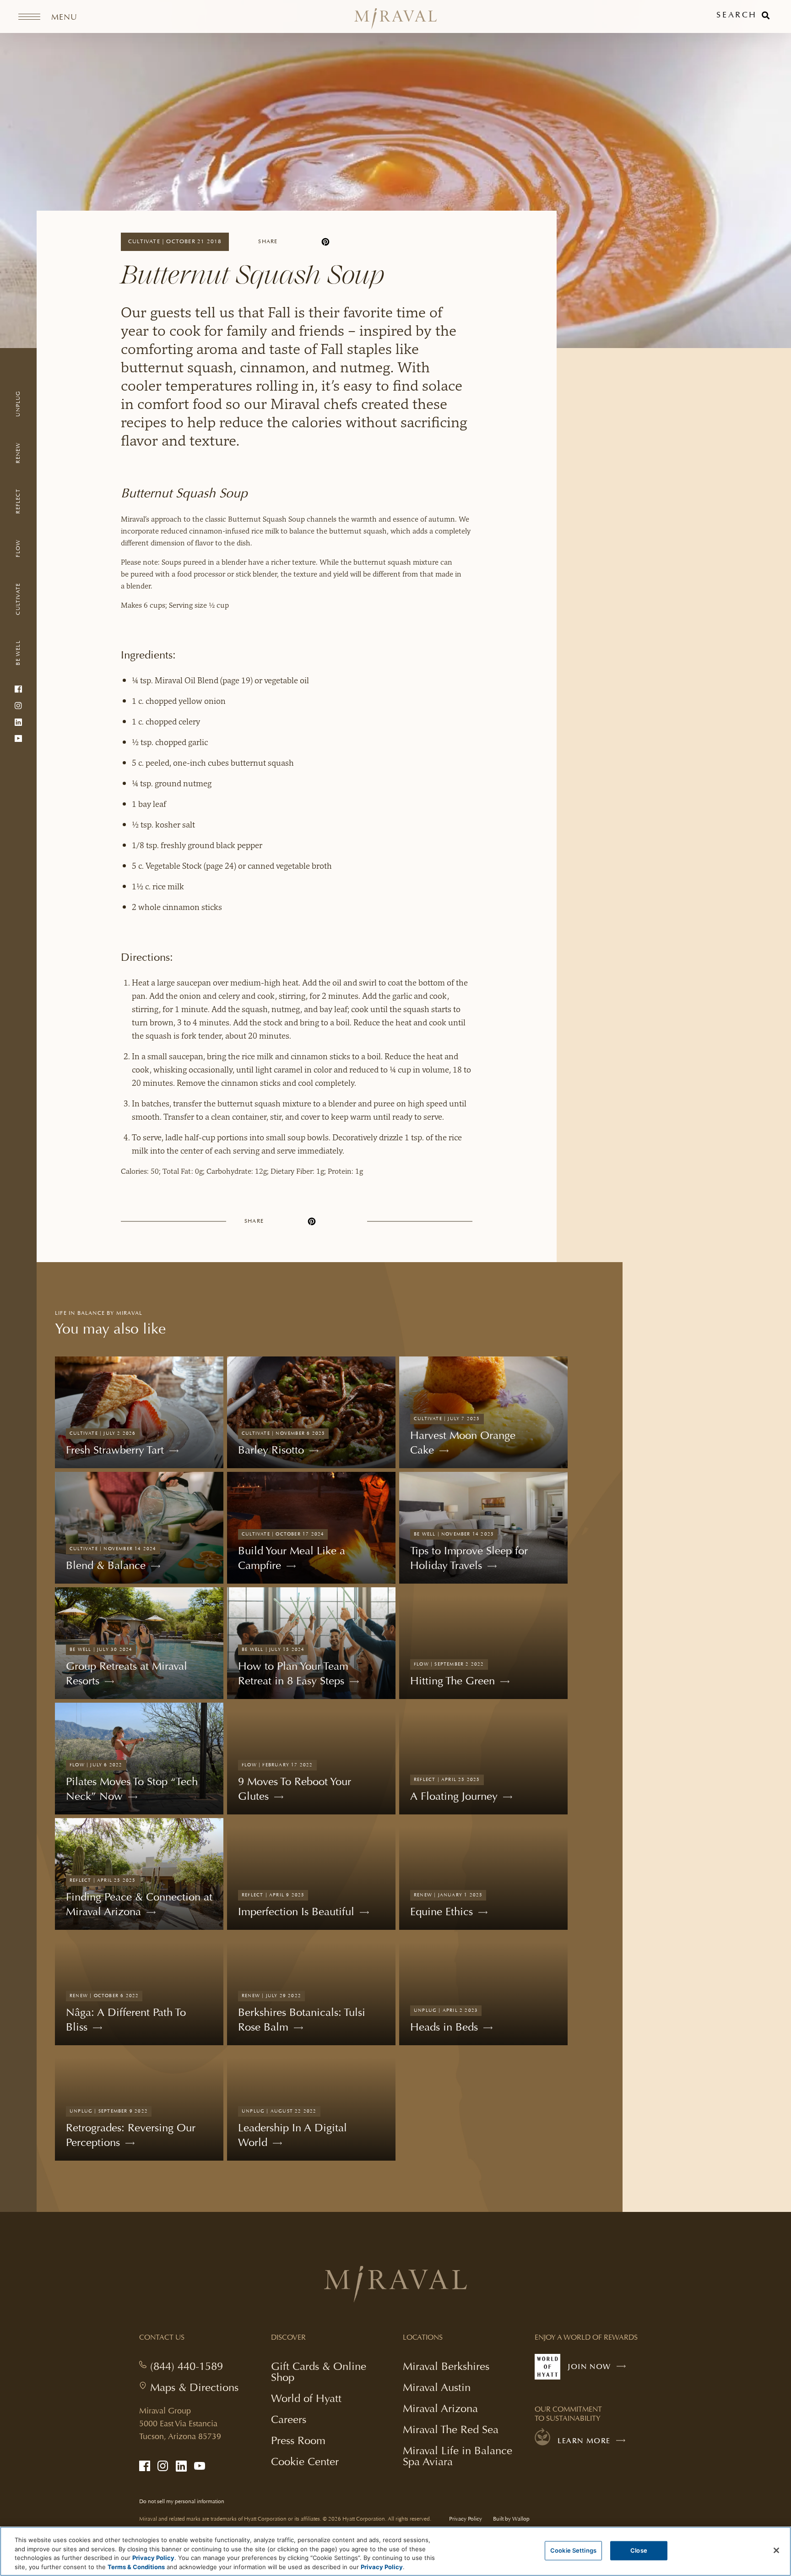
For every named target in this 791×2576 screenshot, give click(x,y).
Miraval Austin (437, 2387)
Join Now (599, 2371)
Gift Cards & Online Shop (319, 2373)
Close (639, 2550)
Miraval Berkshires (446, 2366)
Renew (18, 452)
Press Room (298, 2440)
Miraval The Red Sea (451, 2429)
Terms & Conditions (136, 2566)
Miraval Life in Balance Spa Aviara (458, 2457)
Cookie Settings (573, 2550)
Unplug (18, 403)
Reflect (18, 501)
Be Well (18, 653)
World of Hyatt (306, 2398)
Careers (289, 2419)
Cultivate (18, 599)
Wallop (521, 2519)
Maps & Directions (194, 2387)
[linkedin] (309, 242)
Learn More (584, 2441)
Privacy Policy (466, 2519)
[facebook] (293, 242)
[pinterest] (325, 242)
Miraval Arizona (440, 2408)
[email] (358, 242)
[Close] (776, 2550)
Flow (18, 548)
